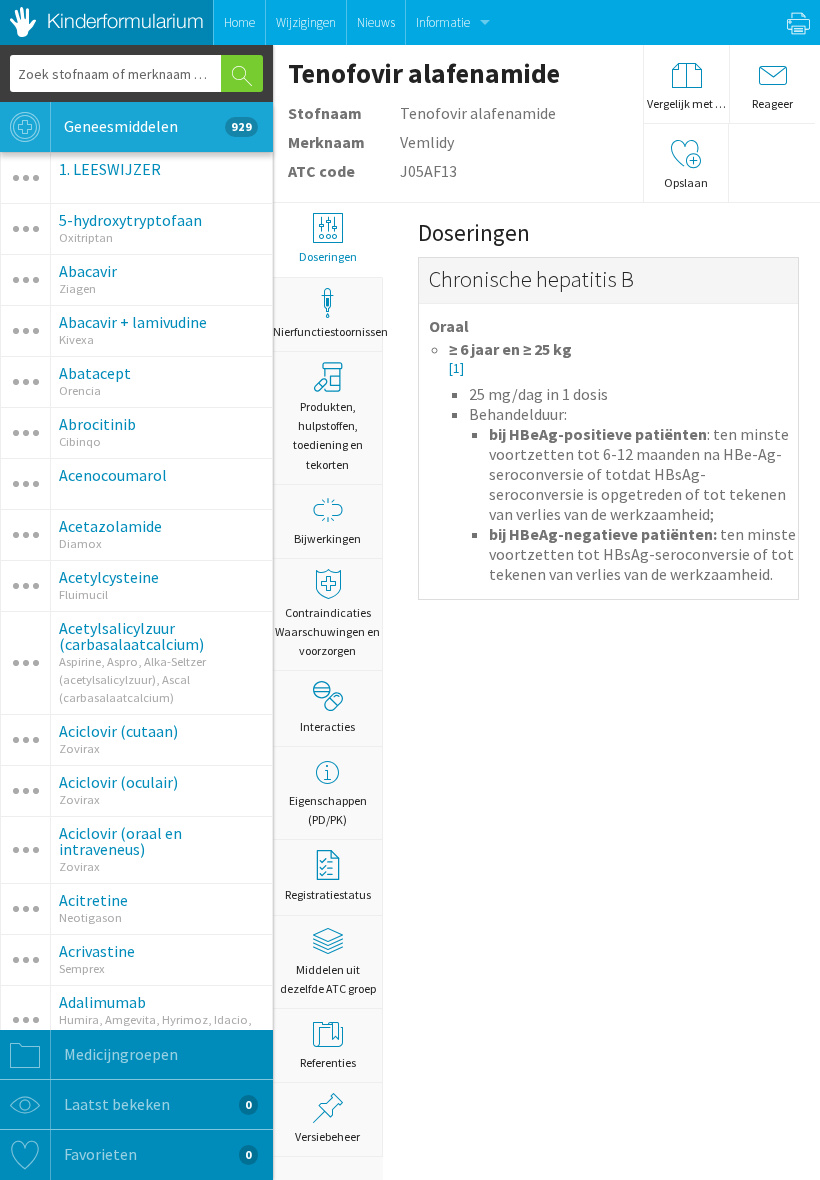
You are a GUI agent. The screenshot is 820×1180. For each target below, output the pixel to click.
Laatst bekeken (156, 1104)
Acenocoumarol (113, 475)
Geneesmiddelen (156, 126)
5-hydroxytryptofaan (130, 220)
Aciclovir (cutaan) (118, 731)
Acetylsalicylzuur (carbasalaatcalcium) (131, 636)
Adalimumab (102, 1002)
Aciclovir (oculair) (118, 782)
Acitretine (93, 900)
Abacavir (88, 271)
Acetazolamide (110, 526)
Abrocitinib (97, 424)
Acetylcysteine (109, 577)
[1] (456, 368)
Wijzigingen (306, 22)
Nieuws (376, 22)
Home (239, 22)
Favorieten (156, 1154)
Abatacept (95, 373)
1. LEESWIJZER (110, 169)
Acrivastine (97, 951)
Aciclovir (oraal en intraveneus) (120, 841)
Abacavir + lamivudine (133, 322)
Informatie (443, 22)
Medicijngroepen (119, 1054)
